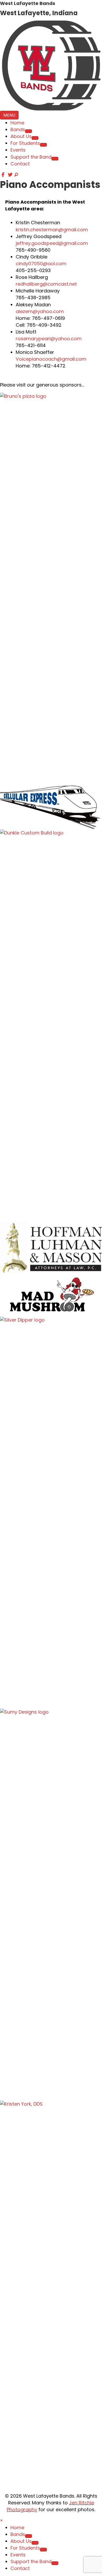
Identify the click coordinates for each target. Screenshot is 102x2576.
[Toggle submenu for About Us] (35, 138)
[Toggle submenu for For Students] (43, 145)
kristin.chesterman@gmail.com (52, 230)
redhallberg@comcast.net (46, 284)
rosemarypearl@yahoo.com (49, 339)
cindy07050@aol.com (41, 264)
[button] (4, 175)
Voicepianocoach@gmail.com (51, 359)
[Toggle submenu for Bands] (29, 131)
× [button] (2, 2520)
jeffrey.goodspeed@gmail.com (52, 243)
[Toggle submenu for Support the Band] (55, 159)
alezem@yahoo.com (40, 311)
